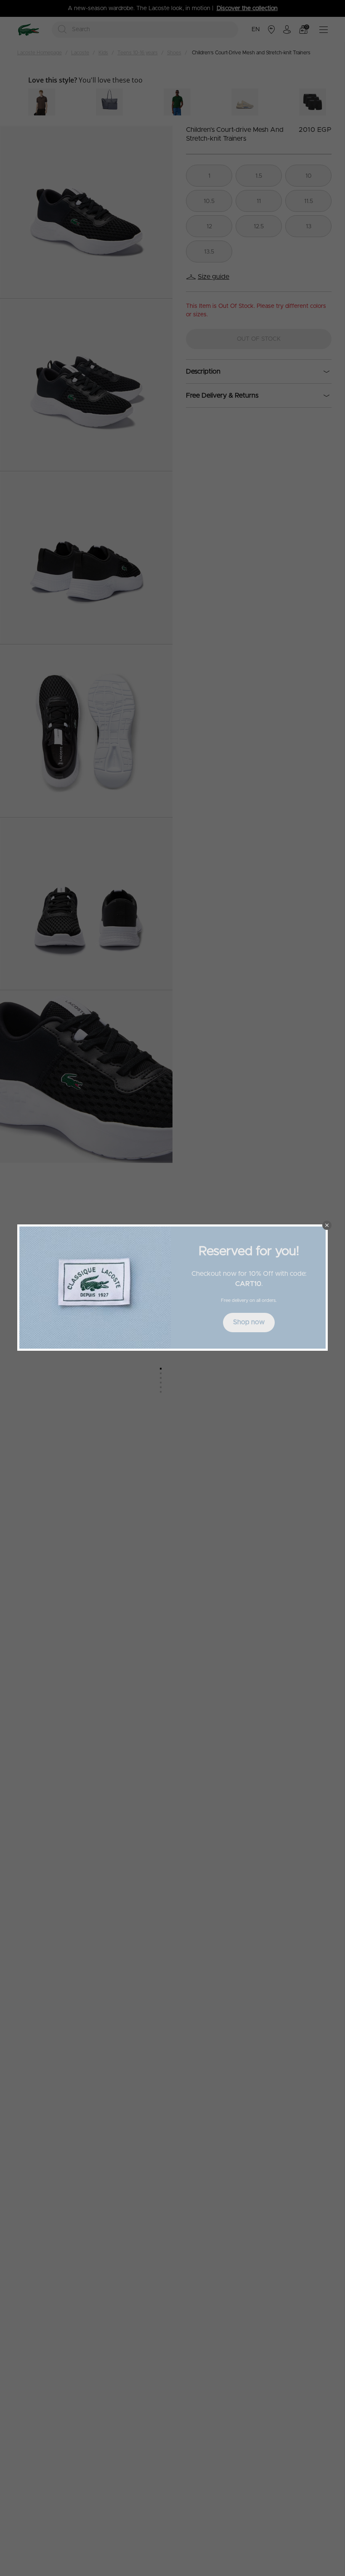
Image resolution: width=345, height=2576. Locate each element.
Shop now (249, 1322)
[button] (327, 1225)
